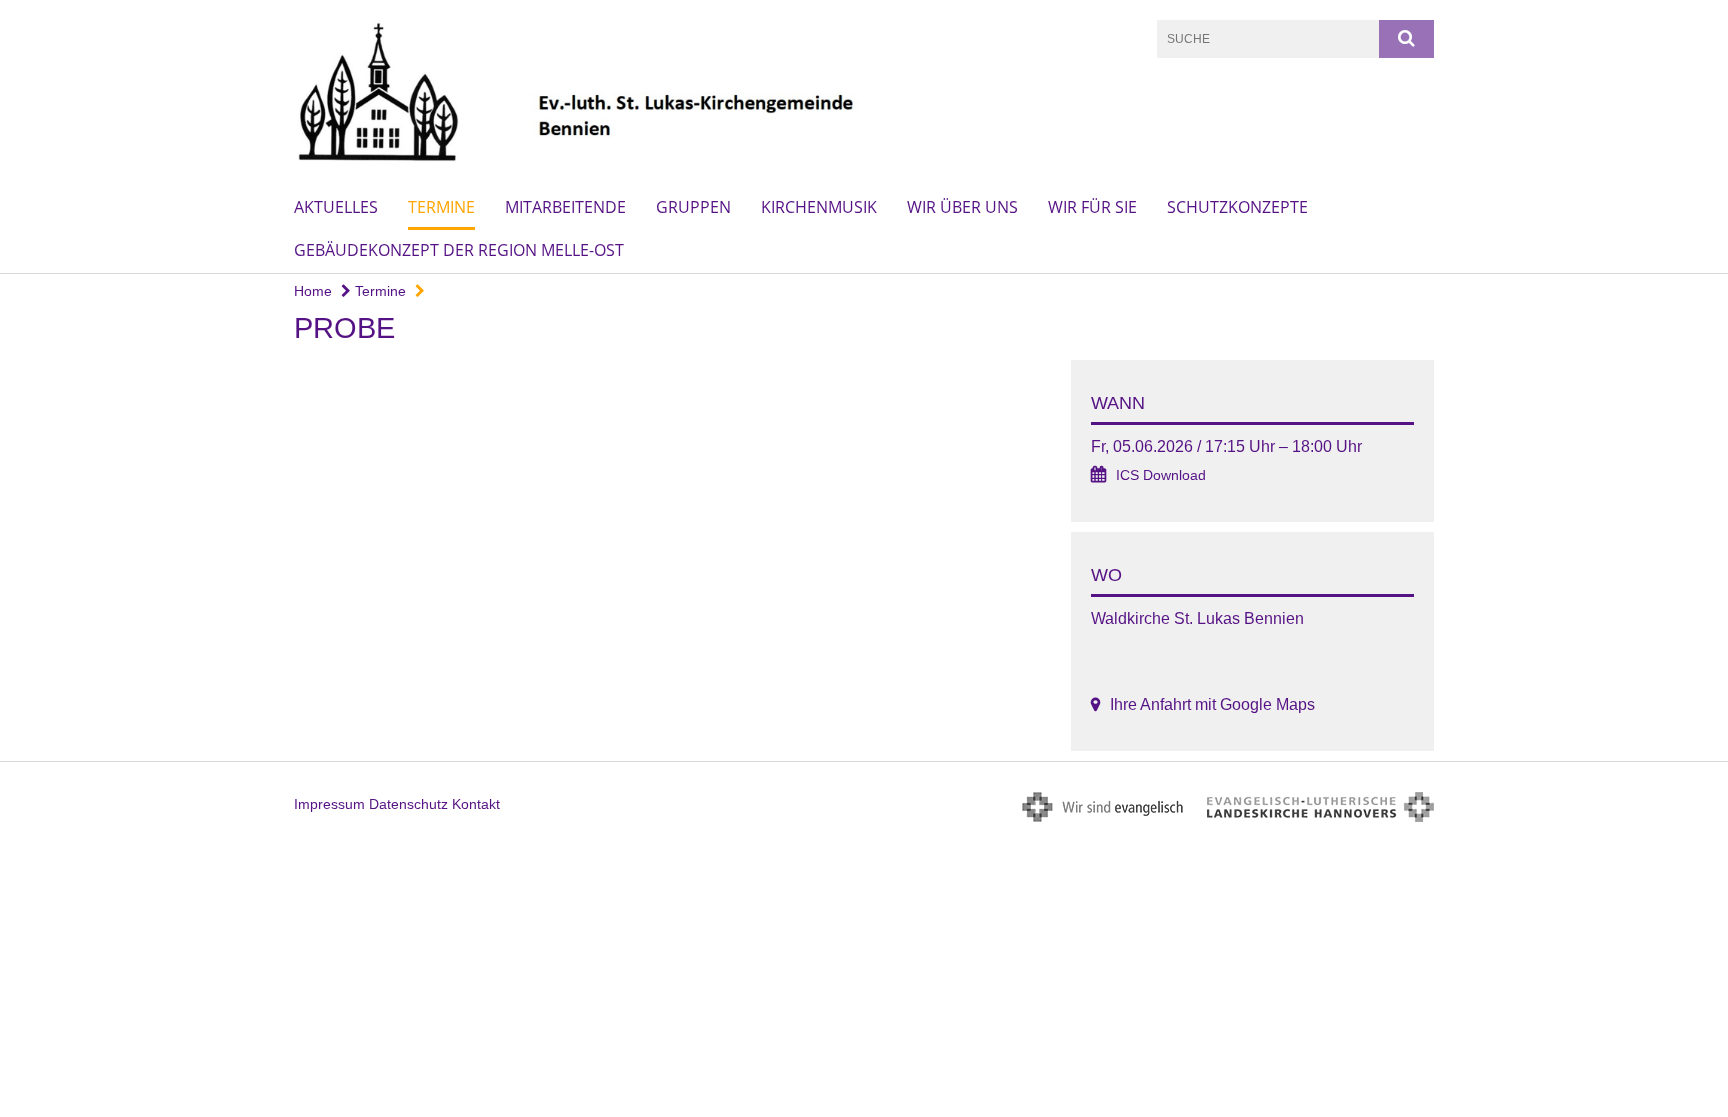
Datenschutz (408, 804)
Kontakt (476, 804)
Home (313, 291)
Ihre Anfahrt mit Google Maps (1212, 704)
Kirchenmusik (819, 207)
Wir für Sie (1092, 207)
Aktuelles (336, 207)
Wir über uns (962, 207)
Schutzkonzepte (1237, 207)
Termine (441, 207)
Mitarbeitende (565, 207)
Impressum (329, 804)
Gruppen (693, 207)
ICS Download (1161, 475)
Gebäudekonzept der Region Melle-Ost (459, 250)
